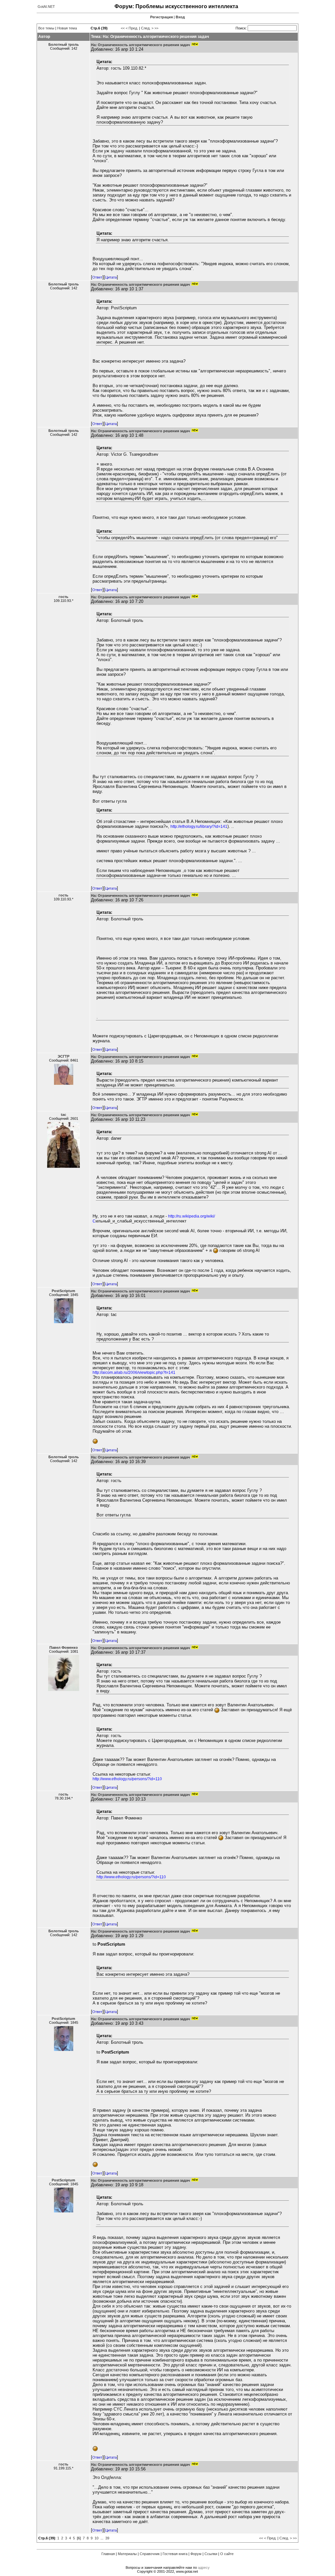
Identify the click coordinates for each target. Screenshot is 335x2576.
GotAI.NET (46, 7)
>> (156, 28)
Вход (180, 17)
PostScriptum (63, 1291)
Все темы (46, 28)
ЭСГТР (63, 1056)
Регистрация (161, 17)
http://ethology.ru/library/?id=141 (199, 827)
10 (97, 2538)
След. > (147, 28)
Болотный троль (64, 44)
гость (63, 597)
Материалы (127, 2554)
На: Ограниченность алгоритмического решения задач (140, 45)
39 (107, 2538)
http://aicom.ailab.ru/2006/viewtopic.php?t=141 (134, 1373)
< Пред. (132, 28)
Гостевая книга (175, 2554)
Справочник (150, 2554)
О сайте (227, 2554)
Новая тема (67, 28)
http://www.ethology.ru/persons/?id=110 (127, 1779)
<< (123, 28)
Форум (196, 2554)
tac (63, 1115)
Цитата (111, 277)
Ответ (97, 277)
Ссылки (211, 2554)
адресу (204, 2567)
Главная (108, 2554)
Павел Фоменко (64, 1647)
